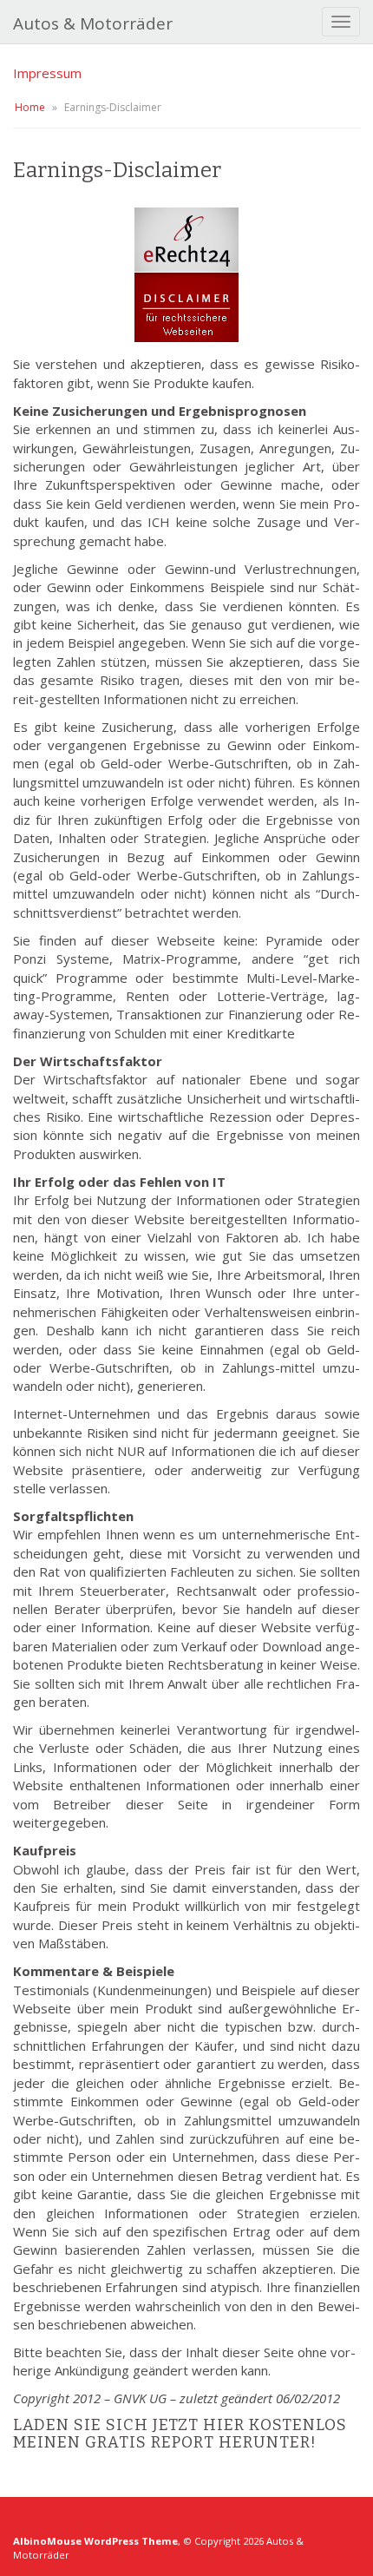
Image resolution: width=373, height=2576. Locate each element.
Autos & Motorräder (93, 23)
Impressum (47, 73)
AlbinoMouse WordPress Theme (95, 2541)
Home (30, 107)
